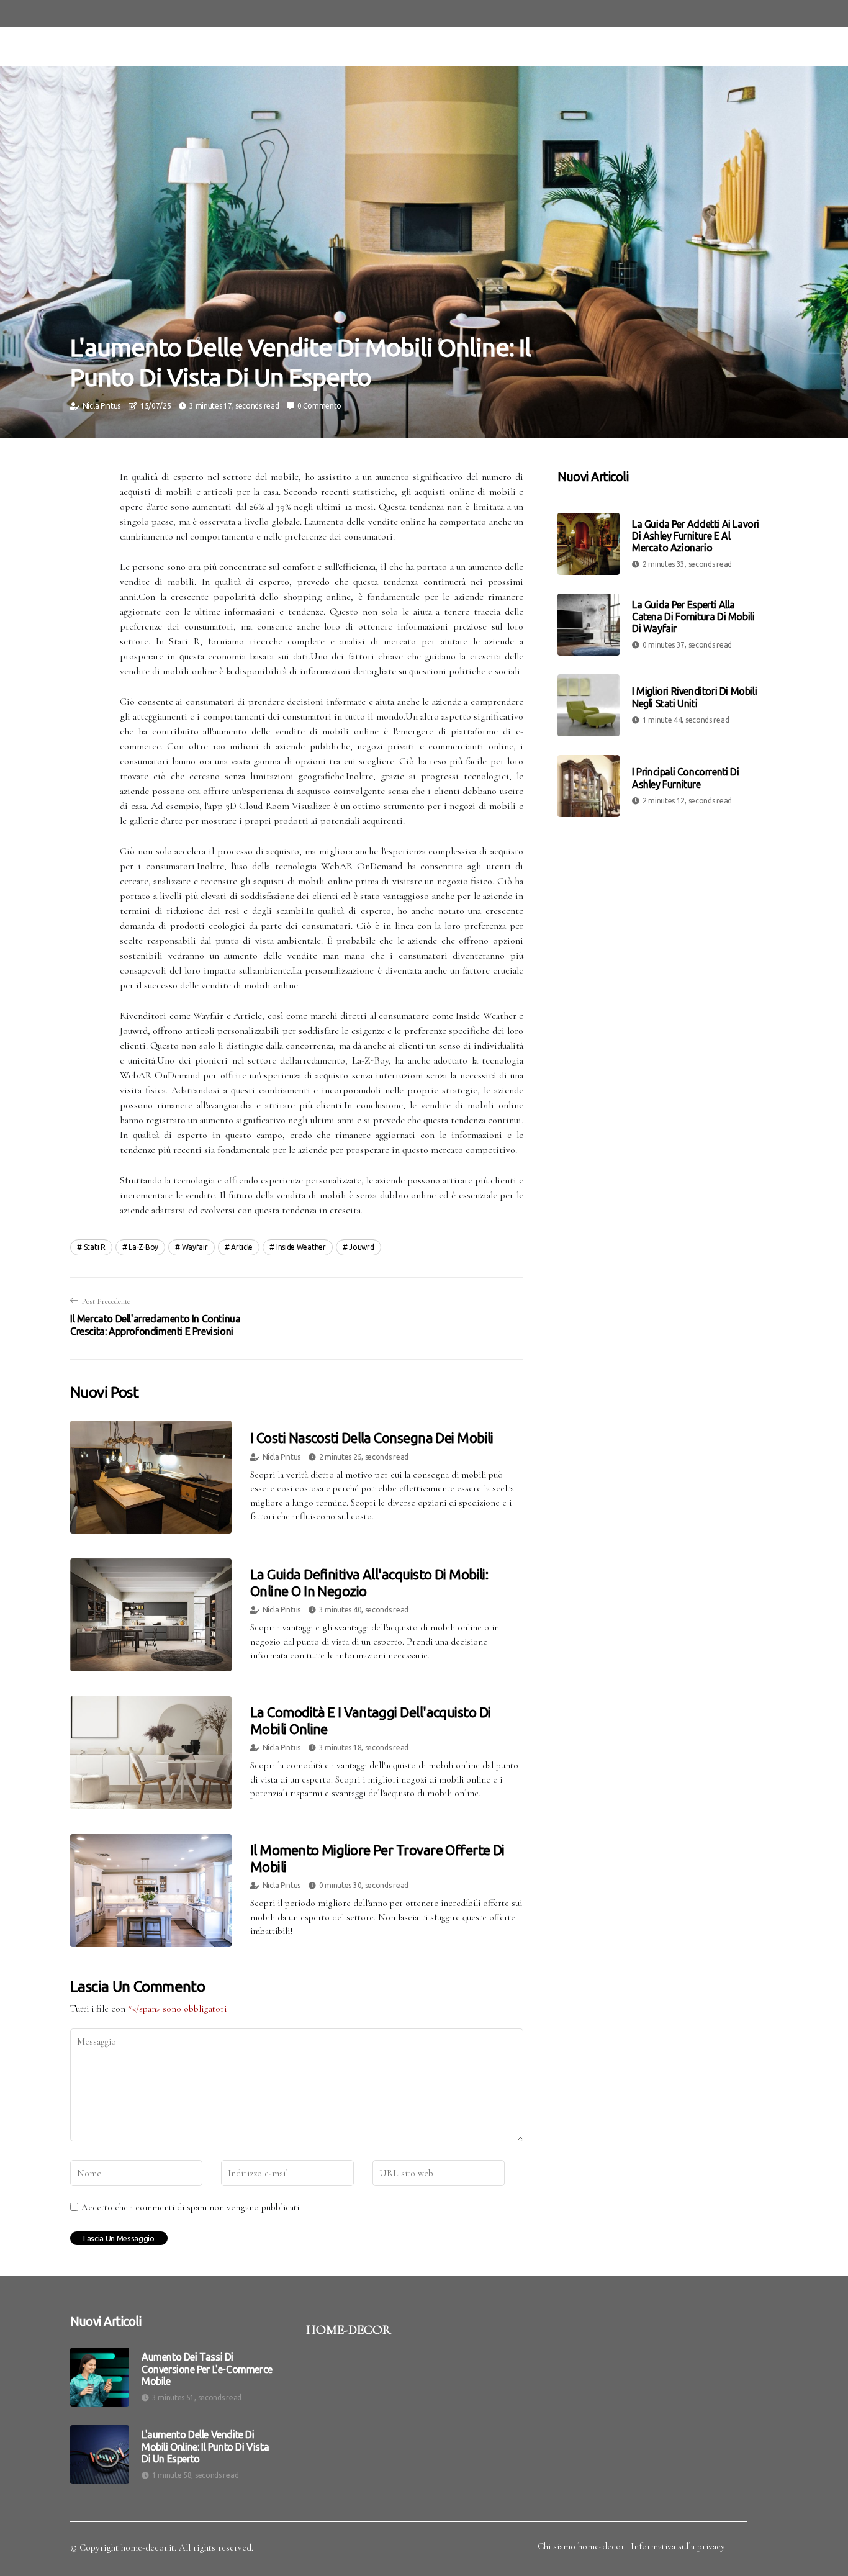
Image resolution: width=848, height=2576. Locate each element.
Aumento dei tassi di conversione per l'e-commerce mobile (207, 2369)
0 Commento (319, 406)
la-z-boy (143, 1247)
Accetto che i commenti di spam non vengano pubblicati (190, 2207)
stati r (95, 1247)
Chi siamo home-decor (581, 2546)
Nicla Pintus (101, 406)
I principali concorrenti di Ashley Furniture (685, 778)
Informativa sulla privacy (678, 2546)
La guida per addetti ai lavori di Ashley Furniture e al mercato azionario (696, 536)
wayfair (195, 1247)
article (242, 1247)
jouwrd (361, 1247)
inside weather (301, 1247)
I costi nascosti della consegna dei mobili (372, 1438)
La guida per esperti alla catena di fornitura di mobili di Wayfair (693, 617)
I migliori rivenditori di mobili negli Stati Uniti (694, 698)
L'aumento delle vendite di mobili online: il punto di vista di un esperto (205, 2446)
